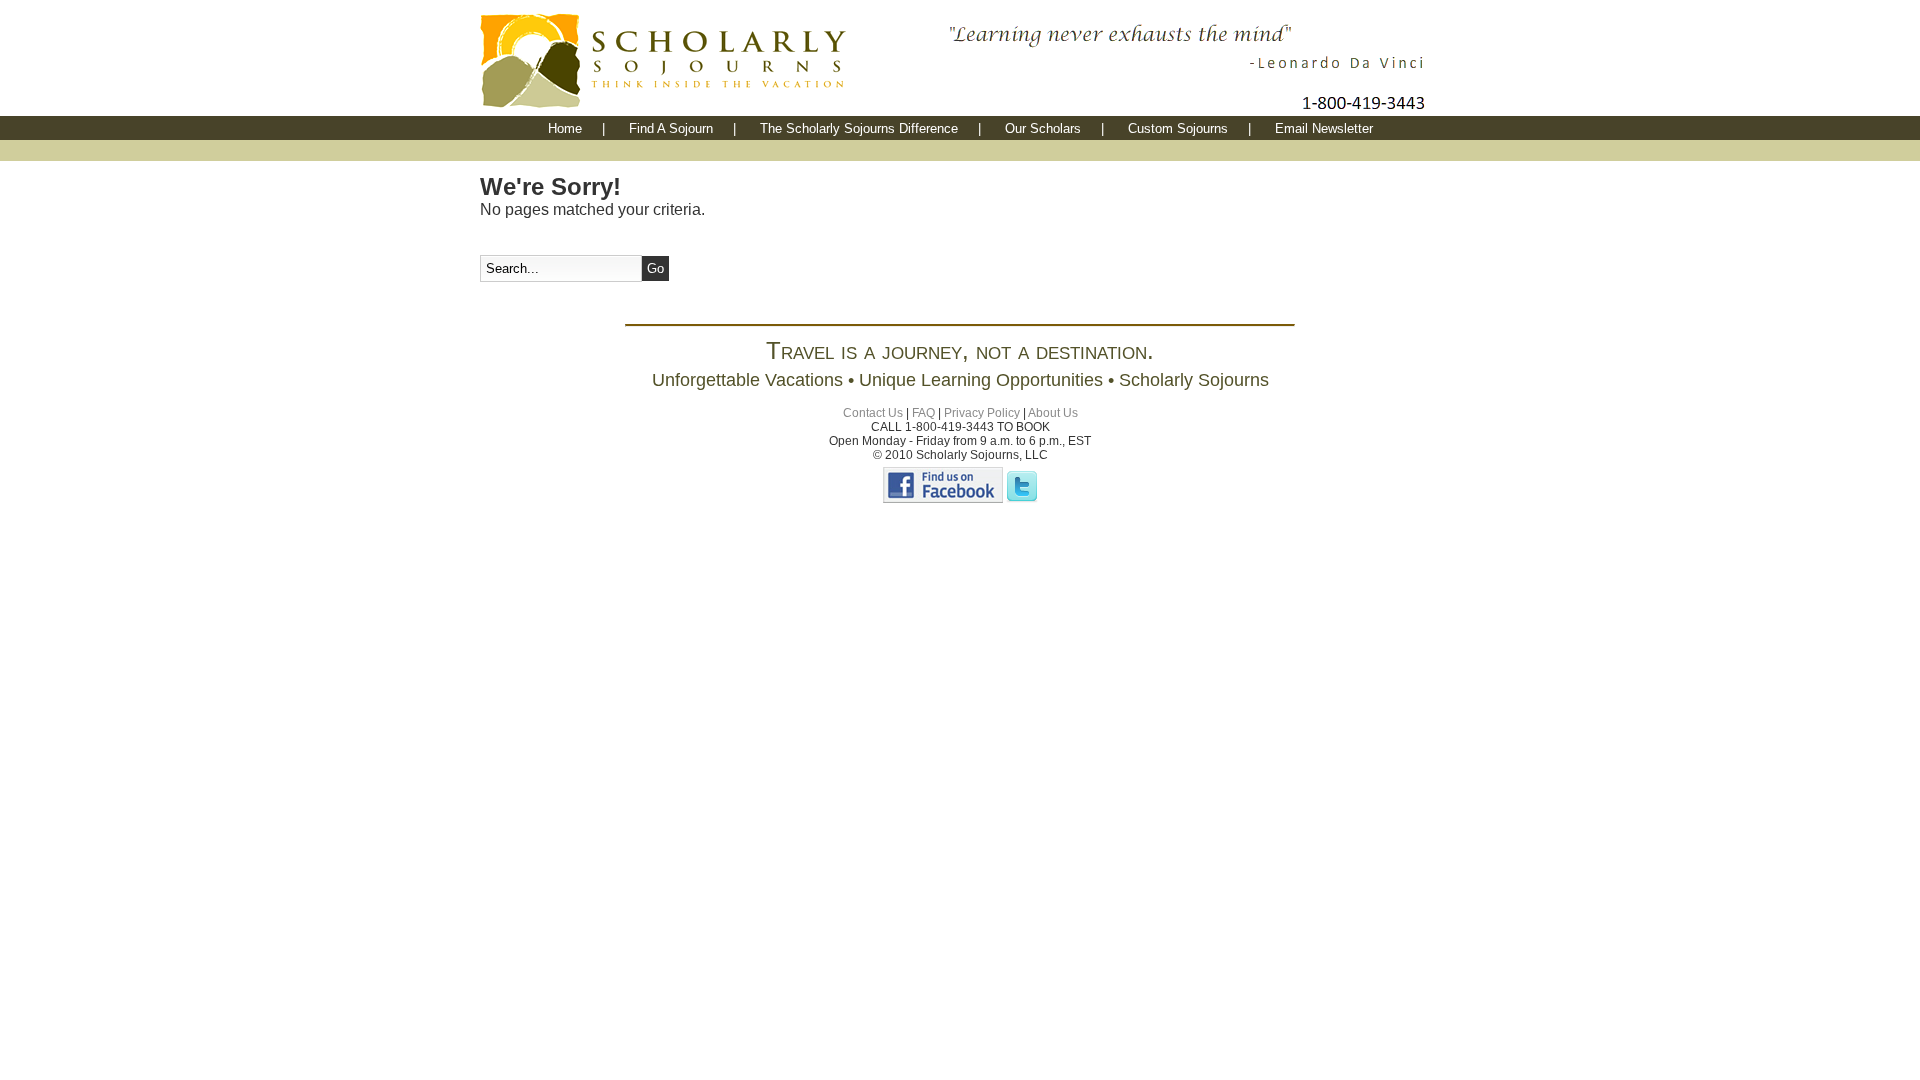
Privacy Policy (982, 413)
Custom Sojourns (1178, 128)
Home (565, 128)
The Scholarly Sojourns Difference (859, 128)
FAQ (923, 413)
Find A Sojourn (671, 128)
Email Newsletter (1324, 128)
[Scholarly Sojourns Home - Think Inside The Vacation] (710, 110)
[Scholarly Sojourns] (943, 499)
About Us (1053, 413)
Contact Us (873, 413)
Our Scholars (1043, 128)
